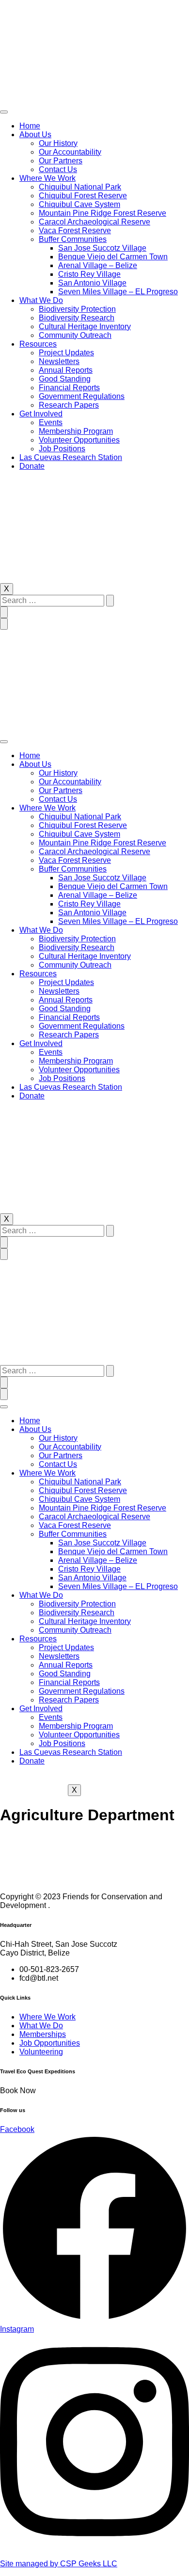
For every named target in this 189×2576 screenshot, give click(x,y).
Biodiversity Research (77, 318)
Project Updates (66, 353)
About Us (35, 135)
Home (30, 126)
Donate (32, 466)
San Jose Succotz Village (102, 248)
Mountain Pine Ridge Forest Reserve (102, 213)
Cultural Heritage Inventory (85, 326)
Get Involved (41, 414)
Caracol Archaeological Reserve (94, 222)
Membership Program (76, 431)
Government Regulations (82, 396)
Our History (58, 143)
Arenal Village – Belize (98, 265)
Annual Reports (66, 370)
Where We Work (47, 178)
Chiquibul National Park (80, 187)
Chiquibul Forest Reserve (83, 196)
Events (51, 422)
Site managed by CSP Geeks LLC (59, 2564)
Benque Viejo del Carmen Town (113, 257)
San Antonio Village (92, 283)
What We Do (41, 300)
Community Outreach (75, 335)
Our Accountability (70, 152)
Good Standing (65, 379)
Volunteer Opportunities (79, 440)
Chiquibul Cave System (79, 204)
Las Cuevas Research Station (71, 457)
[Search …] (4, 612)
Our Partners (61, 161)
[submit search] (110, 601)
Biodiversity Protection (77, 309)
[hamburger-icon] (4, 112)
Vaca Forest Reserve (75, 231)
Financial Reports (69, 388)
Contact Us (58, 169)
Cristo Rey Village (89, 274)
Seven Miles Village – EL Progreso (118, 292)
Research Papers (69, 405)
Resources (38, 344)
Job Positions (62, 449)
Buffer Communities (73, 239)
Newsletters (59, 361)
